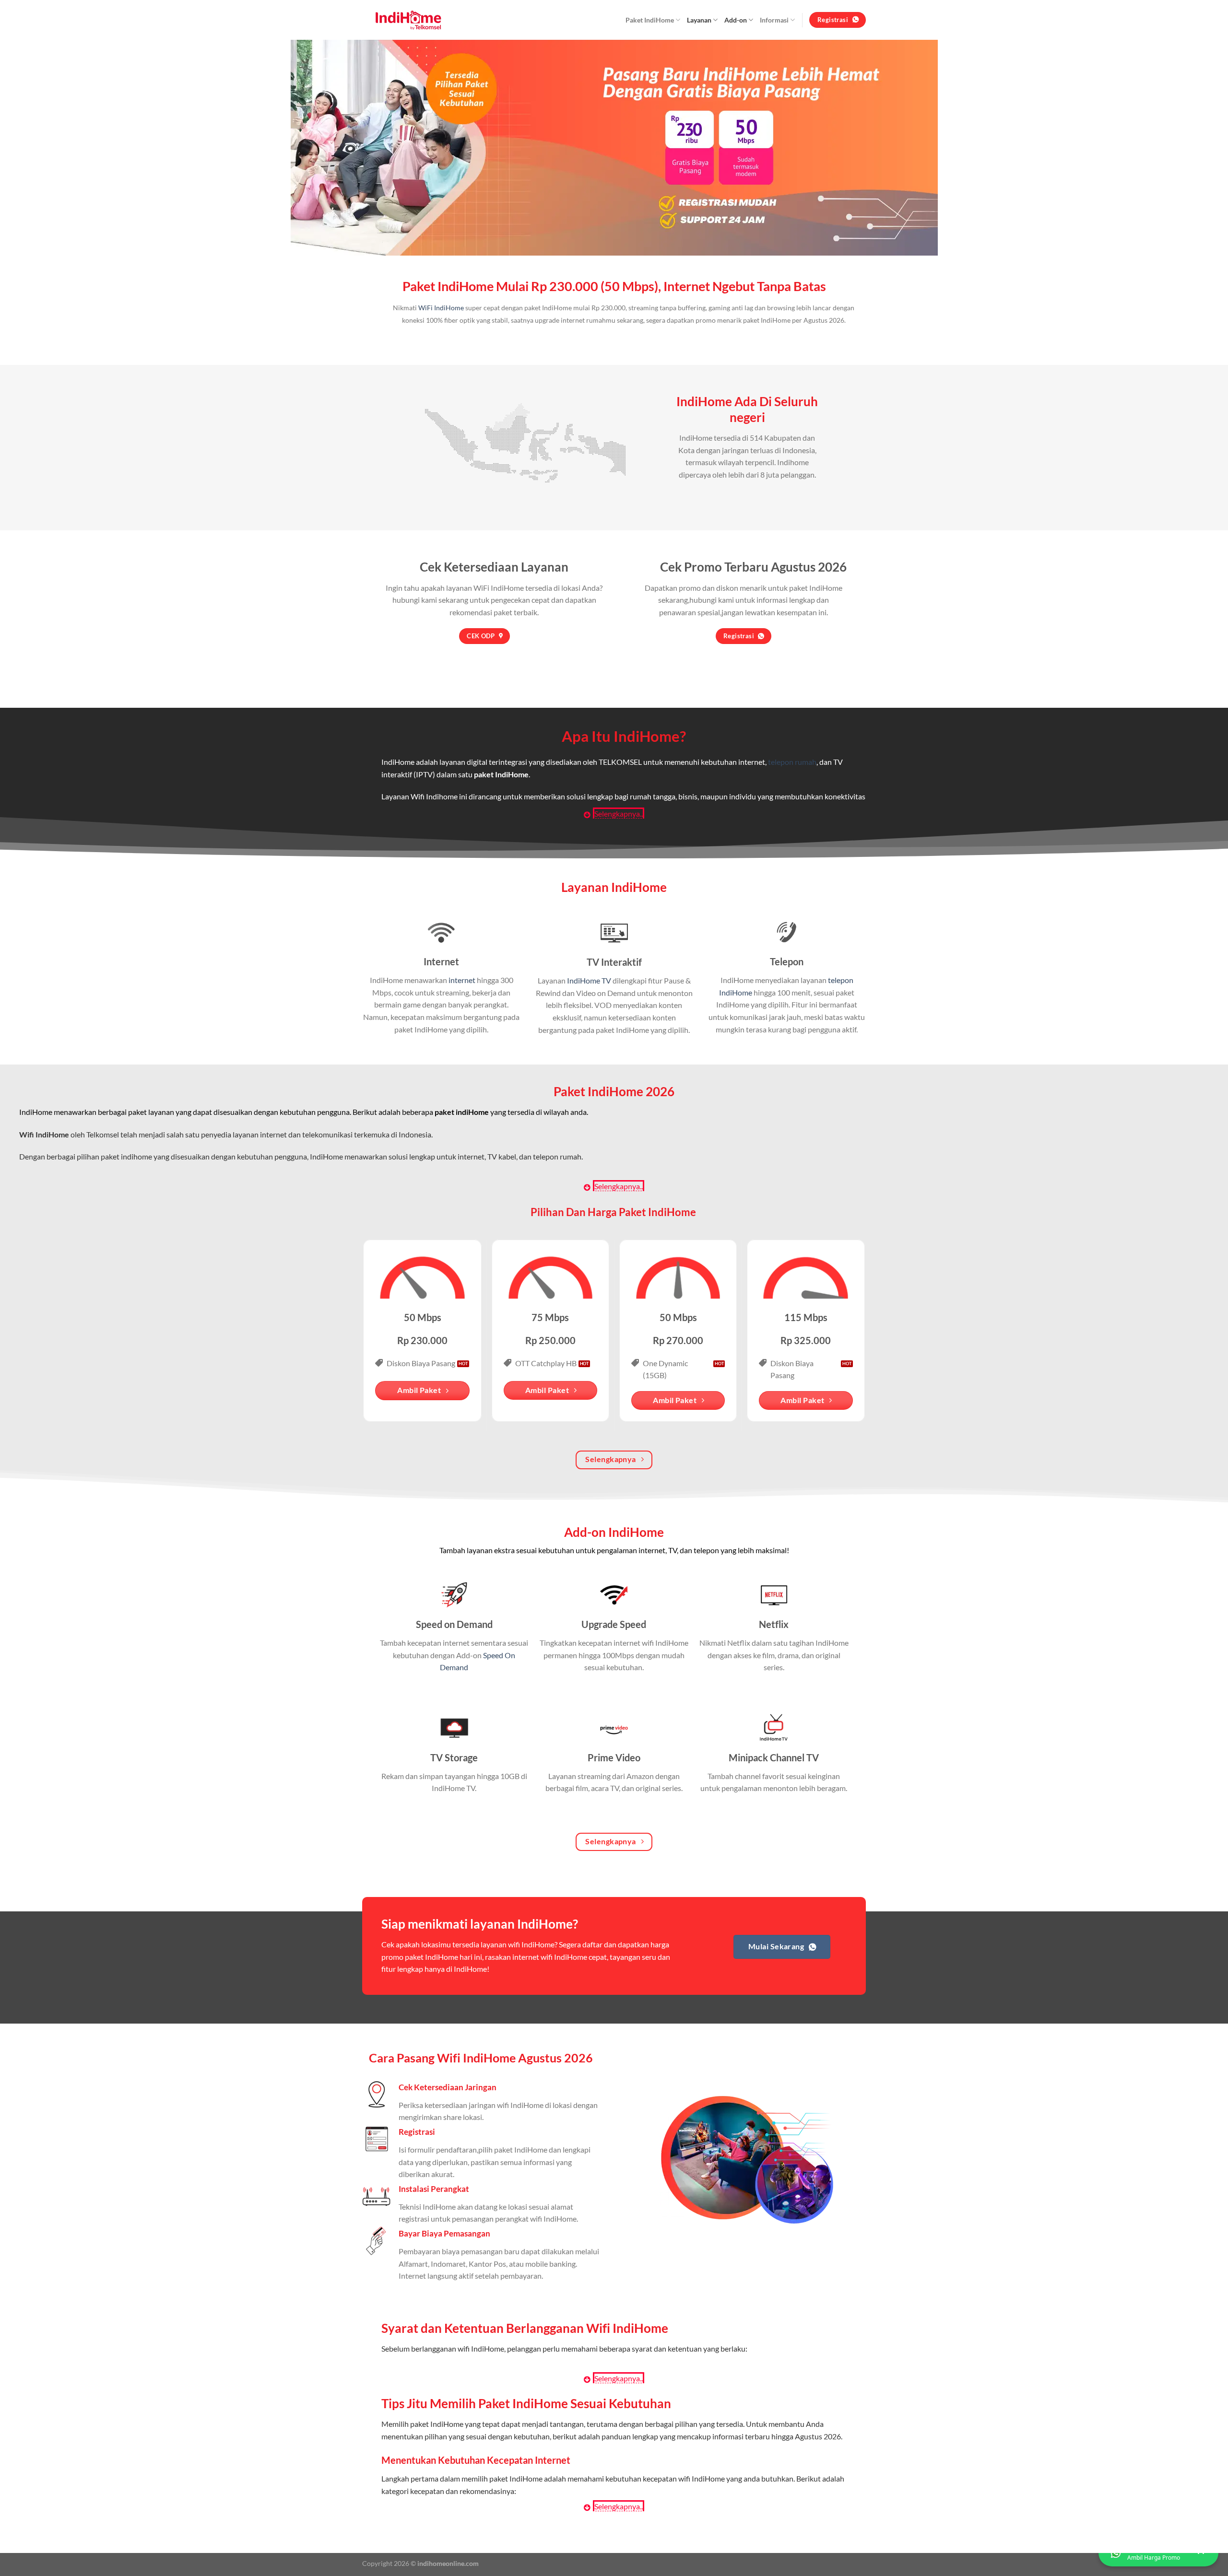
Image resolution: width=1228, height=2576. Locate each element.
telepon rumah (792, 762)
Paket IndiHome (650, 20)
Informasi (774, 20)
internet (462, 980)
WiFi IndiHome (441, 308)
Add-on (736, 20)
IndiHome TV (589, 980)
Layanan (699, 20)
